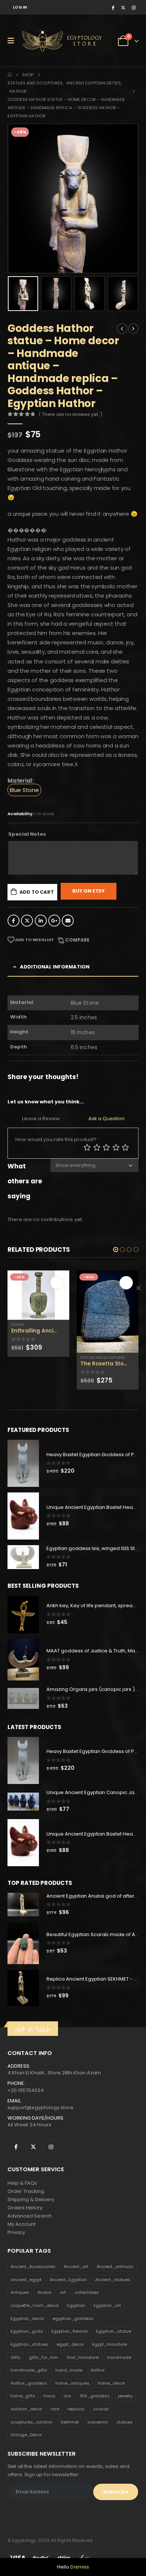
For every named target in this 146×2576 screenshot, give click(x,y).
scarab (101, 2409)
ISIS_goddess (95, 2396)
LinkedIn (41, 921)
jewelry (125, 2396)
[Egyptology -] (49, 41)
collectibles (87, 2292)
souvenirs (98, 2422)
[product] (38, 1295)
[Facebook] (113, 7)
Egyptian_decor (27, 2318)
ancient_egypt (26, 2280)
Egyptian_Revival (69, 2331)
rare (55, 2409)
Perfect (125, 1147)
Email (68, 921)
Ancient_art (76, 2267)
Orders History (25, 2208)
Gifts (16, 2357)
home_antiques (72, 2383)
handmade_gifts (29, 2370)
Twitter (27, 921)
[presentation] (17, 198)
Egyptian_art (107, 2305)
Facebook (13, 921)
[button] (116, 1250)
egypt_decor (70, 2344)
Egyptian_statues (29, 2344)
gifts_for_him (43, 2357)
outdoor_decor (26, 2409)
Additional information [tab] (55, 967)
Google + (54, 921)
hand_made (69, 2370)
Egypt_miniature (109, 2344)
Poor (87, 1147)
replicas (76, 2409)
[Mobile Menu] (13, 41)
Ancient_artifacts (115, 2267)
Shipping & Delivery (31, 2199)
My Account (22, 2224)
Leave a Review (41, 1118)
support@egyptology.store (40, 2107)
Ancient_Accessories (33, 2267)
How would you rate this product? (58, 1139)
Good (116, 1147)
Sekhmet (70, 2422)
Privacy (16, 2232)
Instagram (51, 2147)
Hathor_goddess (29, 2383)
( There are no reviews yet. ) (71, 414)
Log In (20, 7)
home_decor (111, 2383)
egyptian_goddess (73, 2318)
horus (49, 2396)
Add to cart (37, 892)
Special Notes (27, 834)
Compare (77, 940)
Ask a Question (107, 1118)
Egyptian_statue (113, 2331)
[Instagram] (134, 7)
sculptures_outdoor (31, 2422)
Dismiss (80, 2567)
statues (125, 2422)
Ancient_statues (113, 2280)
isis (67, 2396)
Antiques (20, 2292)
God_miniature (82, 2357)
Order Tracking (26, 2191)
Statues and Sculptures (103, 1357)
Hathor (98, 2370)
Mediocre (97, 1147)
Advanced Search (30, 2216)
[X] (123, 7)
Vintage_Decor (26, 2435)
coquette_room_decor (35, 2305)
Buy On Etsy (89, 891)
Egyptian (76, 2305)
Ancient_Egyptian (68, 2280)
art (63, 2292)
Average (106, 1147)
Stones (18, 1324)
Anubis (45, 2292)
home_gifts (23, 2396)
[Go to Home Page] (10, 75)
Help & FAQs (22, 2183)
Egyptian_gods (27, 2331)
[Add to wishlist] (66, 1325)
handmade (119, 2357)
